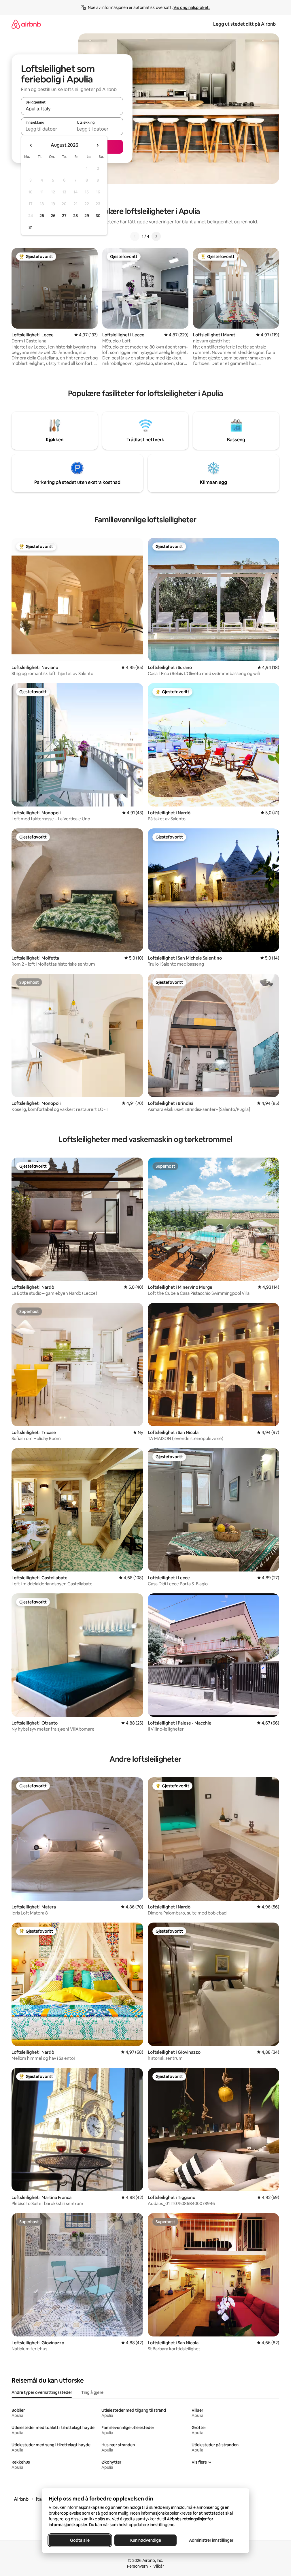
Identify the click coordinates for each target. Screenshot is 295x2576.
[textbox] (47, 129)
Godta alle (80, 2540)
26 (53, 216)
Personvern (137, 2566)
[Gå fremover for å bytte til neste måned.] (97, 145)
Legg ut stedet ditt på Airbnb (244, 24)
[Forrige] (135, 236)
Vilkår (159, 2566)
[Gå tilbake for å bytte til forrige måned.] (31, 145)
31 (31, 227)
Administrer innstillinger (211, 2540)
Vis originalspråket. (192, 7)
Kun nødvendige (145, 2540)
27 (64, 216)
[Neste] (156, 236)
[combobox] (72, 109)
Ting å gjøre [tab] (92, 2392)
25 (42, 216)
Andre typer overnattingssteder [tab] (42, 2392)
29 (87, 216)
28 (75, 216)
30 (98, 216)
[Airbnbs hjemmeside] (26, 24)
